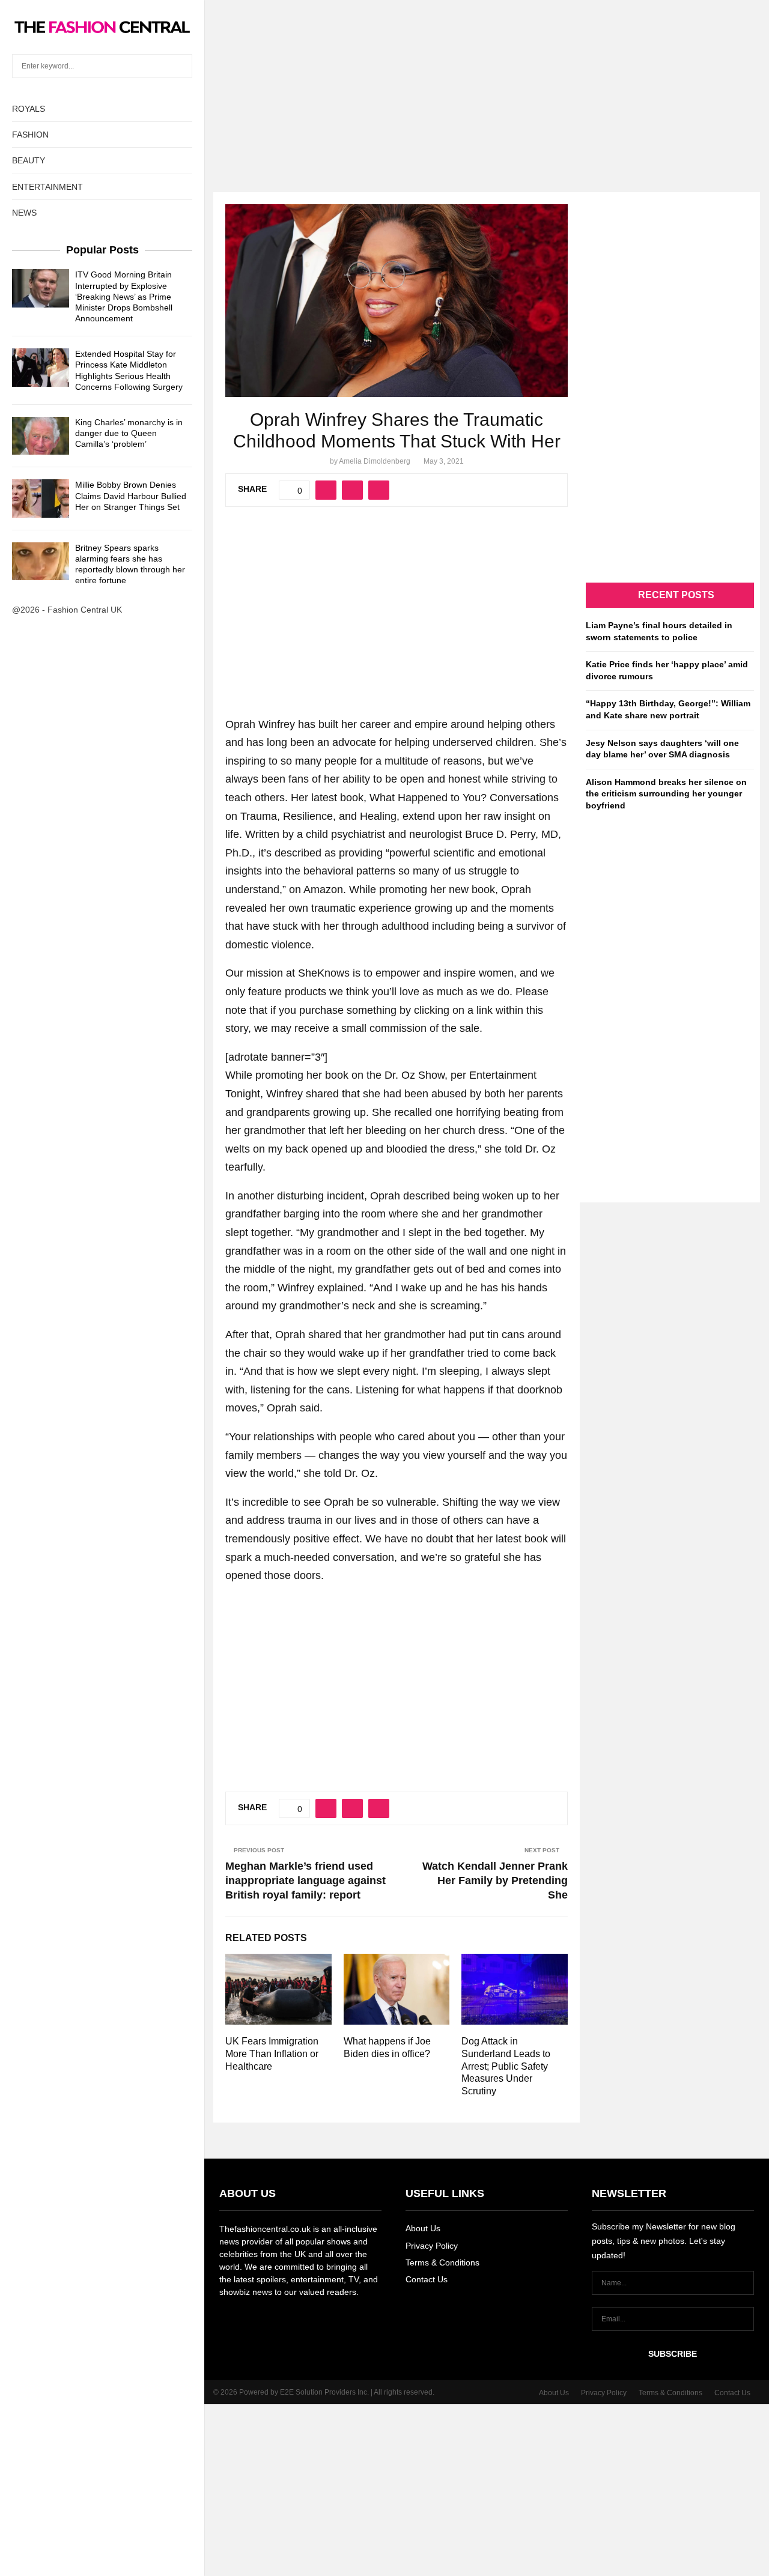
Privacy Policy (432, 2246)
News (24, 213)
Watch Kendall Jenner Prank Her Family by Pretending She (495, 1880)
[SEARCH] (180, 66)
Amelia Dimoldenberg (375, 461)
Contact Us (427, 2279)
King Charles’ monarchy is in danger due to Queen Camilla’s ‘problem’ (129, 433)
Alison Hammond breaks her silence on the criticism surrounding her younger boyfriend (666, 794)
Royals (29, 109)
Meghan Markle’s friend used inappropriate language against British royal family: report (305, 1880)
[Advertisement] (384, 84)
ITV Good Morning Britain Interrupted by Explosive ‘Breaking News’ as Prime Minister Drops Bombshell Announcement (124, 296)
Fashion (30, 135)
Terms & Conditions (442, 2262)
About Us (423, 2228)
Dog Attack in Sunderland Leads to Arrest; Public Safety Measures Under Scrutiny (506, 2066)
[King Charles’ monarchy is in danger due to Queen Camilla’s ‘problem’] (41, 436)
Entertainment (47, 187)
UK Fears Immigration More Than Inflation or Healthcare (272, 2054)
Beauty (29, 160)
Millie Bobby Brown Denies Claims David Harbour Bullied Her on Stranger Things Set (131, 496)
